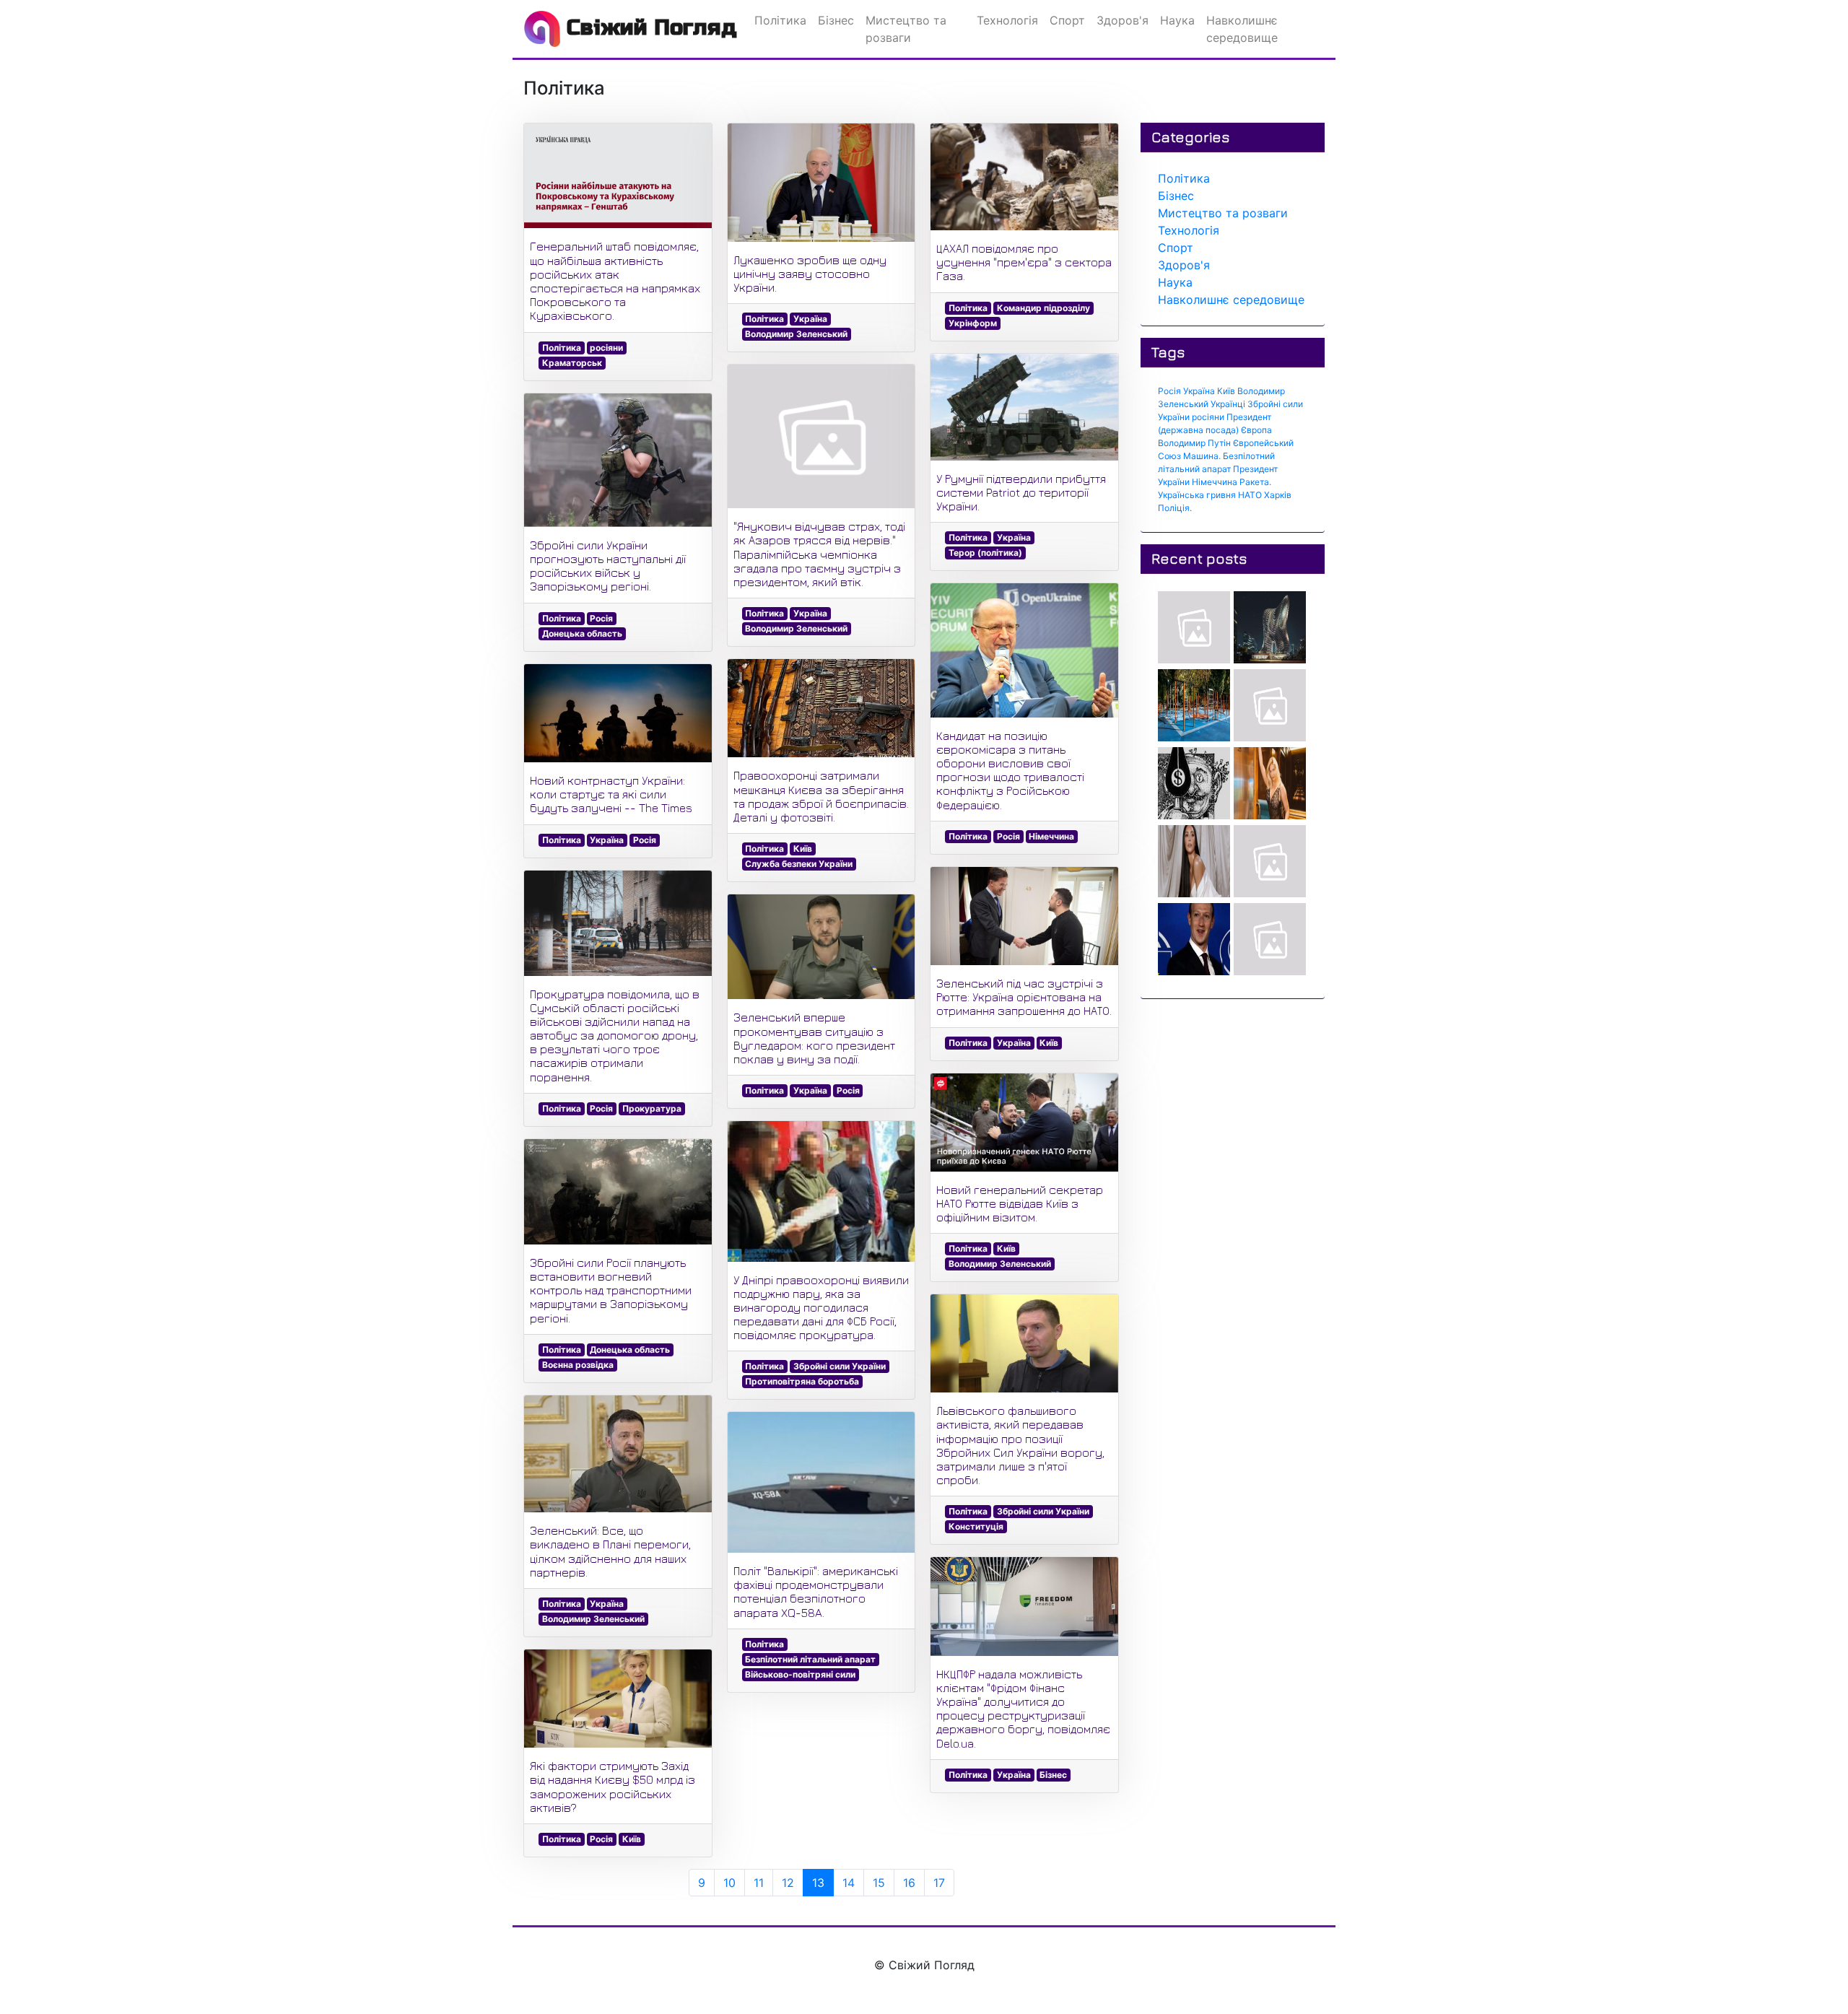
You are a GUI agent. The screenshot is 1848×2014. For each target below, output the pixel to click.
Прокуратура (652, 1108)
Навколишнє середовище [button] (1242, 29)
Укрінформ (973, 323)
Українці (1228, 404)
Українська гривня (1197, 495)
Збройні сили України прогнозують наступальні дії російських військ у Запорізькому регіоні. (608, 566)
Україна (607, 840)
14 (849, 1883)
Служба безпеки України (799, 864)
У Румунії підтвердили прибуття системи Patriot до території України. (1021, 492)
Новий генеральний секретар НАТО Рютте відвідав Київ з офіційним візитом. (1020, 1203)
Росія (601, 618)
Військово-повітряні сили (800, 1674)
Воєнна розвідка (578, 1365)
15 (879, 1883)
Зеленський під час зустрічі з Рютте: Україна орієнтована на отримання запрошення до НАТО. (1024, 997)
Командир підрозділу (1043, 308)
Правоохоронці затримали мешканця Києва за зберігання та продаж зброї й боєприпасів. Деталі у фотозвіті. (821, 796)
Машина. (1202, 456)
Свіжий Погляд (649, 27)
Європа (1256, 430)
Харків (1278, 495)
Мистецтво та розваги (1223, 213)
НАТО (1250, 495)
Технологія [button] (1007, 20)
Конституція (976, 1526)
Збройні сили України (840, 1366)
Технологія (1189, 230)
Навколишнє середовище (1231, 300)
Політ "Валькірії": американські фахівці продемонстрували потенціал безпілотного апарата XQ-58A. (816, 1592)
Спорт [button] (1067, 20)
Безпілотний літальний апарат (810, 1659)
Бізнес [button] (836, 20)
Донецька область (582, 633)
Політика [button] (780, 20)
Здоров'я (1184, 265)
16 (909, 1883)
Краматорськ (572, 363)
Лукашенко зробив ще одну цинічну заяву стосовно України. (810, 274)
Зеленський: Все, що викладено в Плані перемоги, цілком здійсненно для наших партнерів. (610, 1551)
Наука (1175, 282)
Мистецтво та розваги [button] (906, 29)
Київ (632, 1839)
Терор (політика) (985, 553)
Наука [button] (1177, 20)
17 (939, 1883)
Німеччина (1051, 836)
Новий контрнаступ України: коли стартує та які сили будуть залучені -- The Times (611, 794)
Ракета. (1255, 482)
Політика (562, 348)
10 (729, 1883)
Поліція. (1175, 508)
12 (788, 1883)
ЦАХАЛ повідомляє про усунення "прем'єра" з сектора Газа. (1024, 262)
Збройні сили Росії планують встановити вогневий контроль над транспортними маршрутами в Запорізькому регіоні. (611, 1290)
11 (759, 1883)
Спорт (1176, 248)
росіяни (606, 348)
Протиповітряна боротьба (802, 1381)
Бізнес (1053, 1775)
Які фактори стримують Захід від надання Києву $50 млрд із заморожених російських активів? (613, 1787)
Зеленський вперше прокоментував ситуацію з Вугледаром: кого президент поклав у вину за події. (814, 1038)
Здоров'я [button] (1123, 20)
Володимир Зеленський (593, 1619)
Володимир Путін (1194, 443)
